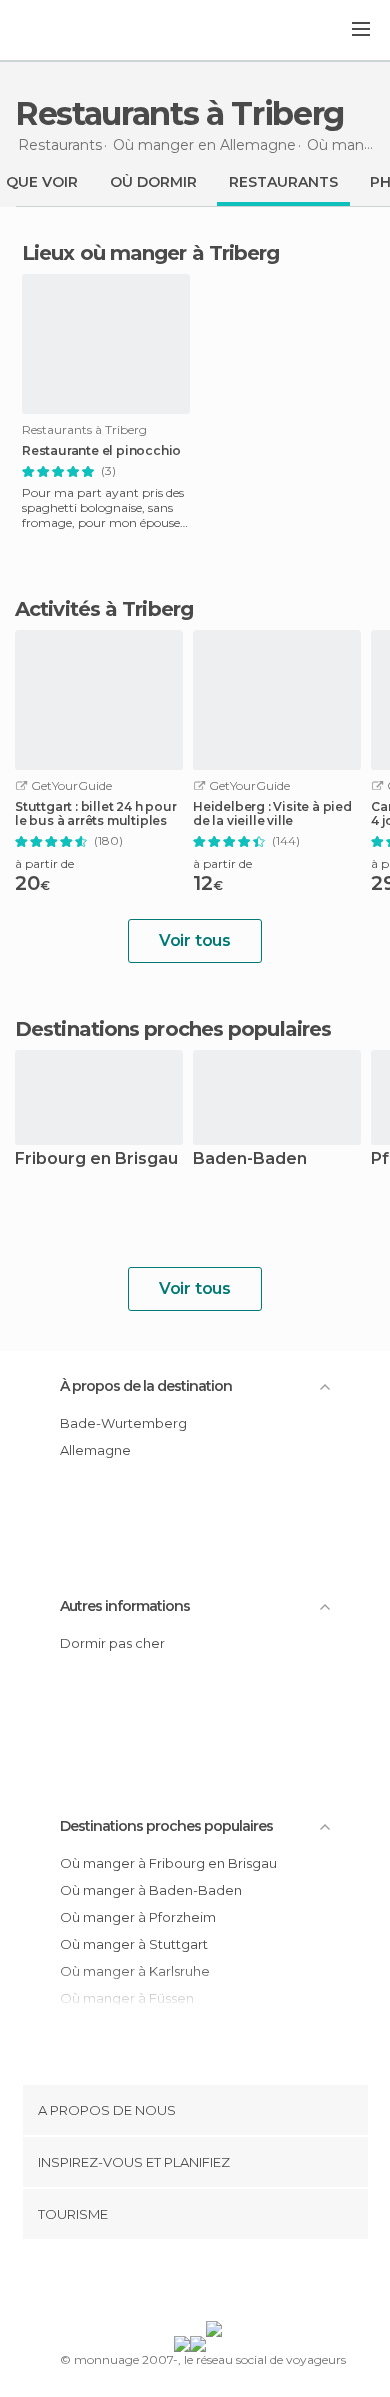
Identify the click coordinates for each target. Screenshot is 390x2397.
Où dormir (153, 182)
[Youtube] (242, 2284)
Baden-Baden (250, 1159)
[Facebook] (164, 2284)
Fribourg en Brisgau (96, 1159)
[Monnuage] (69, 31)
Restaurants (283, 182)
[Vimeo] (216, 2284)
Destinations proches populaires (173, 1029)
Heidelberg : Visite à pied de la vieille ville (272, 814)
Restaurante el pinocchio (101, 451)
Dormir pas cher (112, 1643)
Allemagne (95, 1450)
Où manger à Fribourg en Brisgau (168, 1863)
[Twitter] (190, 2284)
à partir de (44, 863)
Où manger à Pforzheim (138, 1917)
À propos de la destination (146, 1386)
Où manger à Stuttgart (134, 1944)
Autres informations (125, 1606)
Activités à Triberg (104, 609)
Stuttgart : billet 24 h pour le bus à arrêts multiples (95, 814)
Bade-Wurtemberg (123, 1423)
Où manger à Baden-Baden (151, 1890)
